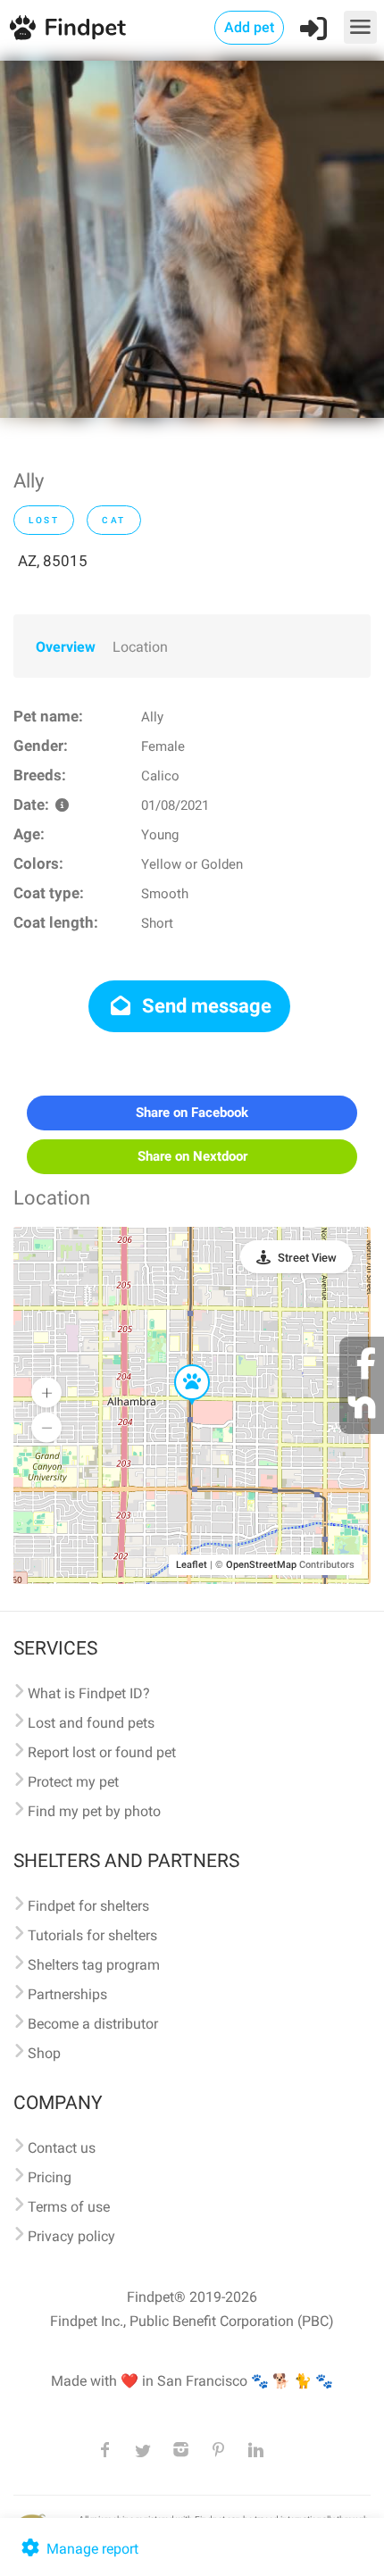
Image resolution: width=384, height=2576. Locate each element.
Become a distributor (93, 2024)
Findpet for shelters (88, 1906)
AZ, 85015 (53, 561)
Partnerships (67, 1994)
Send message (205, 1006)
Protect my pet (73, 1782)
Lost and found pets (91, 1723)
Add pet (249, 27)
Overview (66, 647)
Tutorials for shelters (92, 1935)
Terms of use (69, 2207)
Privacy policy (71, 2236)
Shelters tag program (94, 1965)
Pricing (50, 2177)
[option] (192, 239)
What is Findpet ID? (89, 1693)
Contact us (62, 2148)
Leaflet (192, 1565)
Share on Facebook (192, 1113)
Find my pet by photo (94, 1811)
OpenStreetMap (261, 1565)
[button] (179, 1365)
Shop (44, 2053)
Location (140, 647)
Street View (307, 1258)
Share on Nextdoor (192, 1156)
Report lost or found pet (102, 1752)
